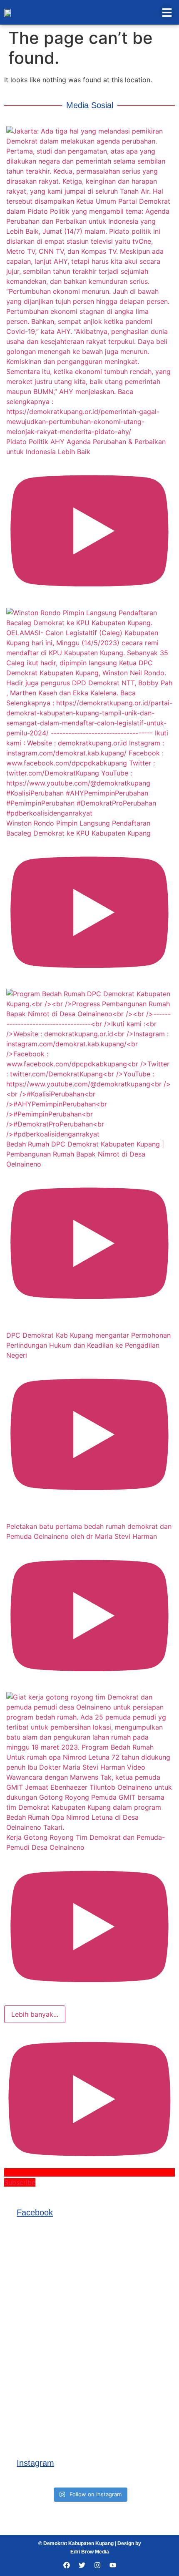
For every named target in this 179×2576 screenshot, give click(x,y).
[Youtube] (113, 2565)
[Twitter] (82, 2565)
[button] (167, 12)
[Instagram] (97, 2565)
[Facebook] (67, 2565)
